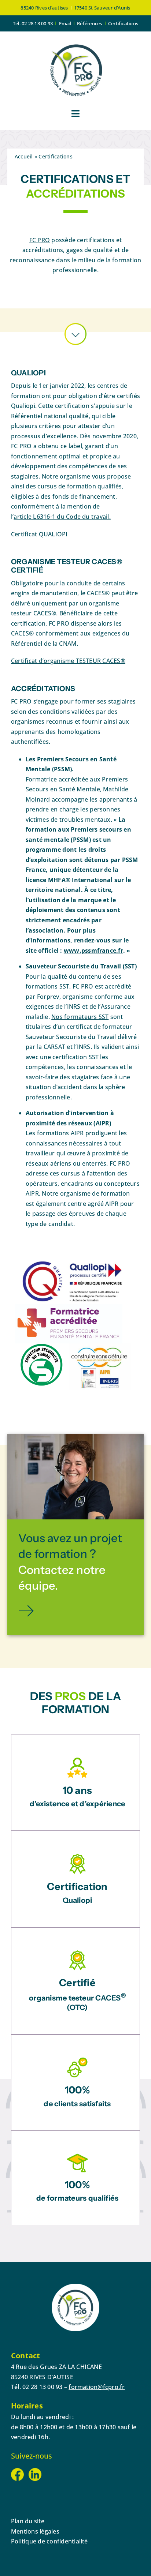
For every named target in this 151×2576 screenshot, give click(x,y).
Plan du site (28, 2521)
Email (65, 23)
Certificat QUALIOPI (39, 534)
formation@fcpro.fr (97, 2387)
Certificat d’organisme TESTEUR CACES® (68, 661)
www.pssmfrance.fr (93, 950)
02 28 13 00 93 (37, 23)
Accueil (24, 156)
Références (89, 23)
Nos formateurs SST (80, 1017)
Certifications (123, 23)
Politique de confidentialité (49, 2541)
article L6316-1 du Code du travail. (62, 517)
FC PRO (40, 240)
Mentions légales (35, 2531)
